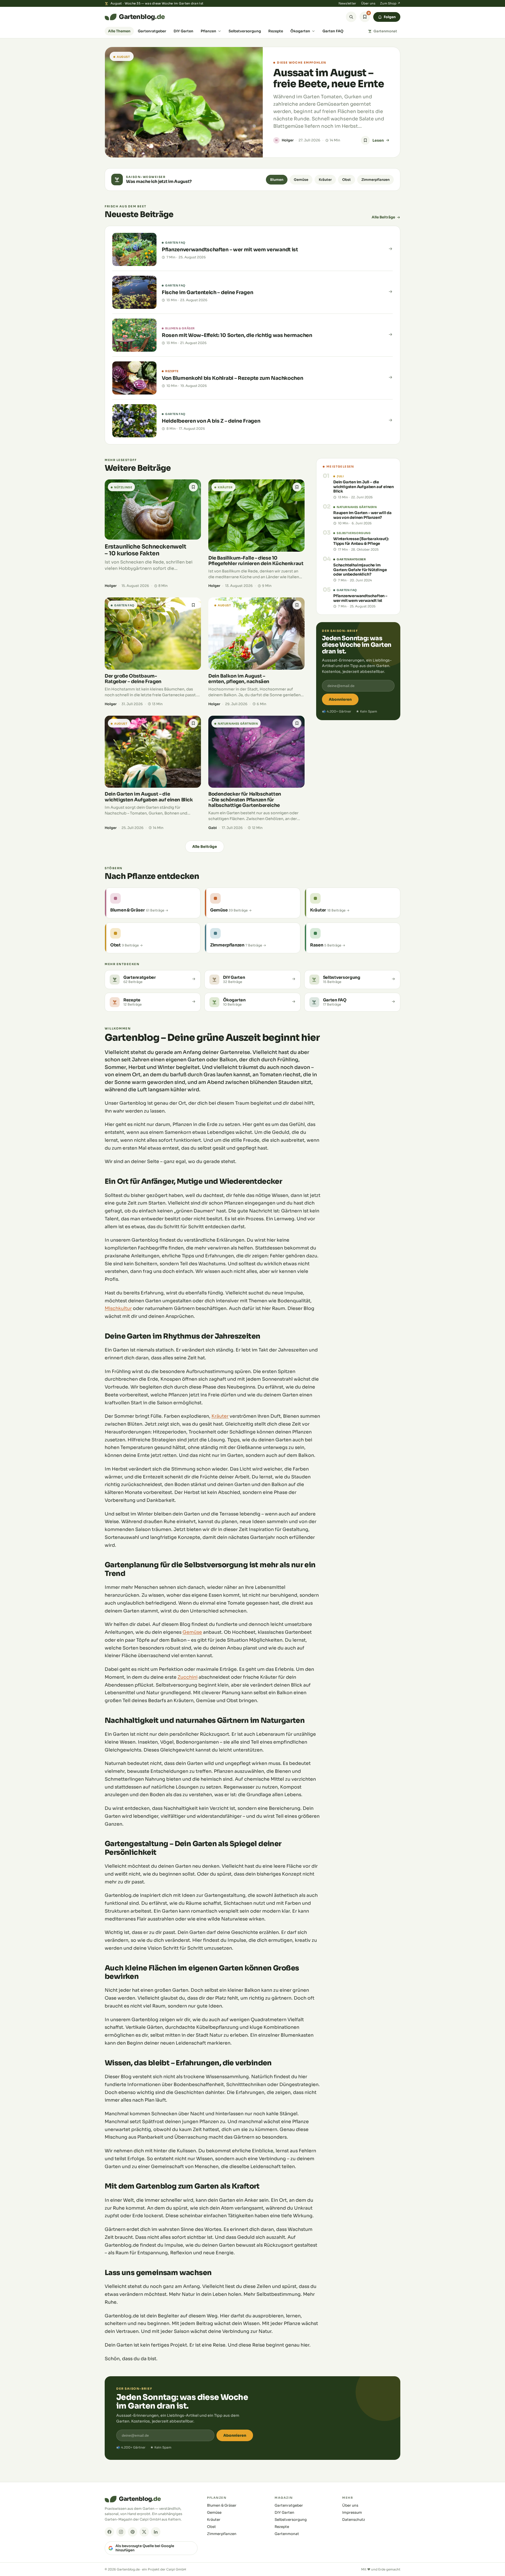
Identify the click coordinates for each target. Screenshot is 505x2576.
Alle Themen (119, 31)
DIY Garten (183, 31)
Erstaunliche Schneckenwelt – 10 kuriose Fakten (146, 550)
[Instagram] (121, 2532)
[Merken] (365, 140)
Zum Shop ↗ (390, 3)
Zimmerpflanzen (375, 180)
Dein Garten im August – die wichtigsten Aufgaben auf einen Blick (149, 797)
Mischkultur (118, 1308)
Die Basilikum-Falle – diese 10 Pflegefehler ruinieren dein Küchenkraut (256, 561)
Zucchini (188, 1677)
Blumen (277, 180)
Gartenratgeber (152, 31)
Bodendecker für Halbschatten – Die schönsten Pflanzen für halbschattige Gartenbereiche (245, 800)
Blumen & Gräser (222, 2505)
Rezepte (276, 31)
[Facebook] (109, 2532)
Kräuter (325, 180)
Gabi (213, 828)
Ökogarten (300, 31)
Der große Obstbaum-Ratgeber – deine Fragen (133, 679)
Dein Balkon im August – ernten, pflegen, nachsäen (239, 679)
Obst (347, 180)
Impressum (352, 2513)
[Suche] (351, 17)
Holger (288, 140)
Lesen (378, 140)
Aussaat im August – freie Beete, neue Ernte (329, 78)
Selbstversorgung (245, 31)
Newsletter (347, 3)
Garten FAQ (333, 31)
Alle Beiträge (383, 217)
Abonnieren (340, 699)
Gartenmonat (385, 31)
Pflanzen (208, 31)
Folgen (390, 17)
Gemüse (301, 180)
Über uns (368, 3)
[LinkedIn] (156, 2532)
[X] (144, 2532)
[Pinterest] (133, 2532)
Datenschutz (354, 2520)
